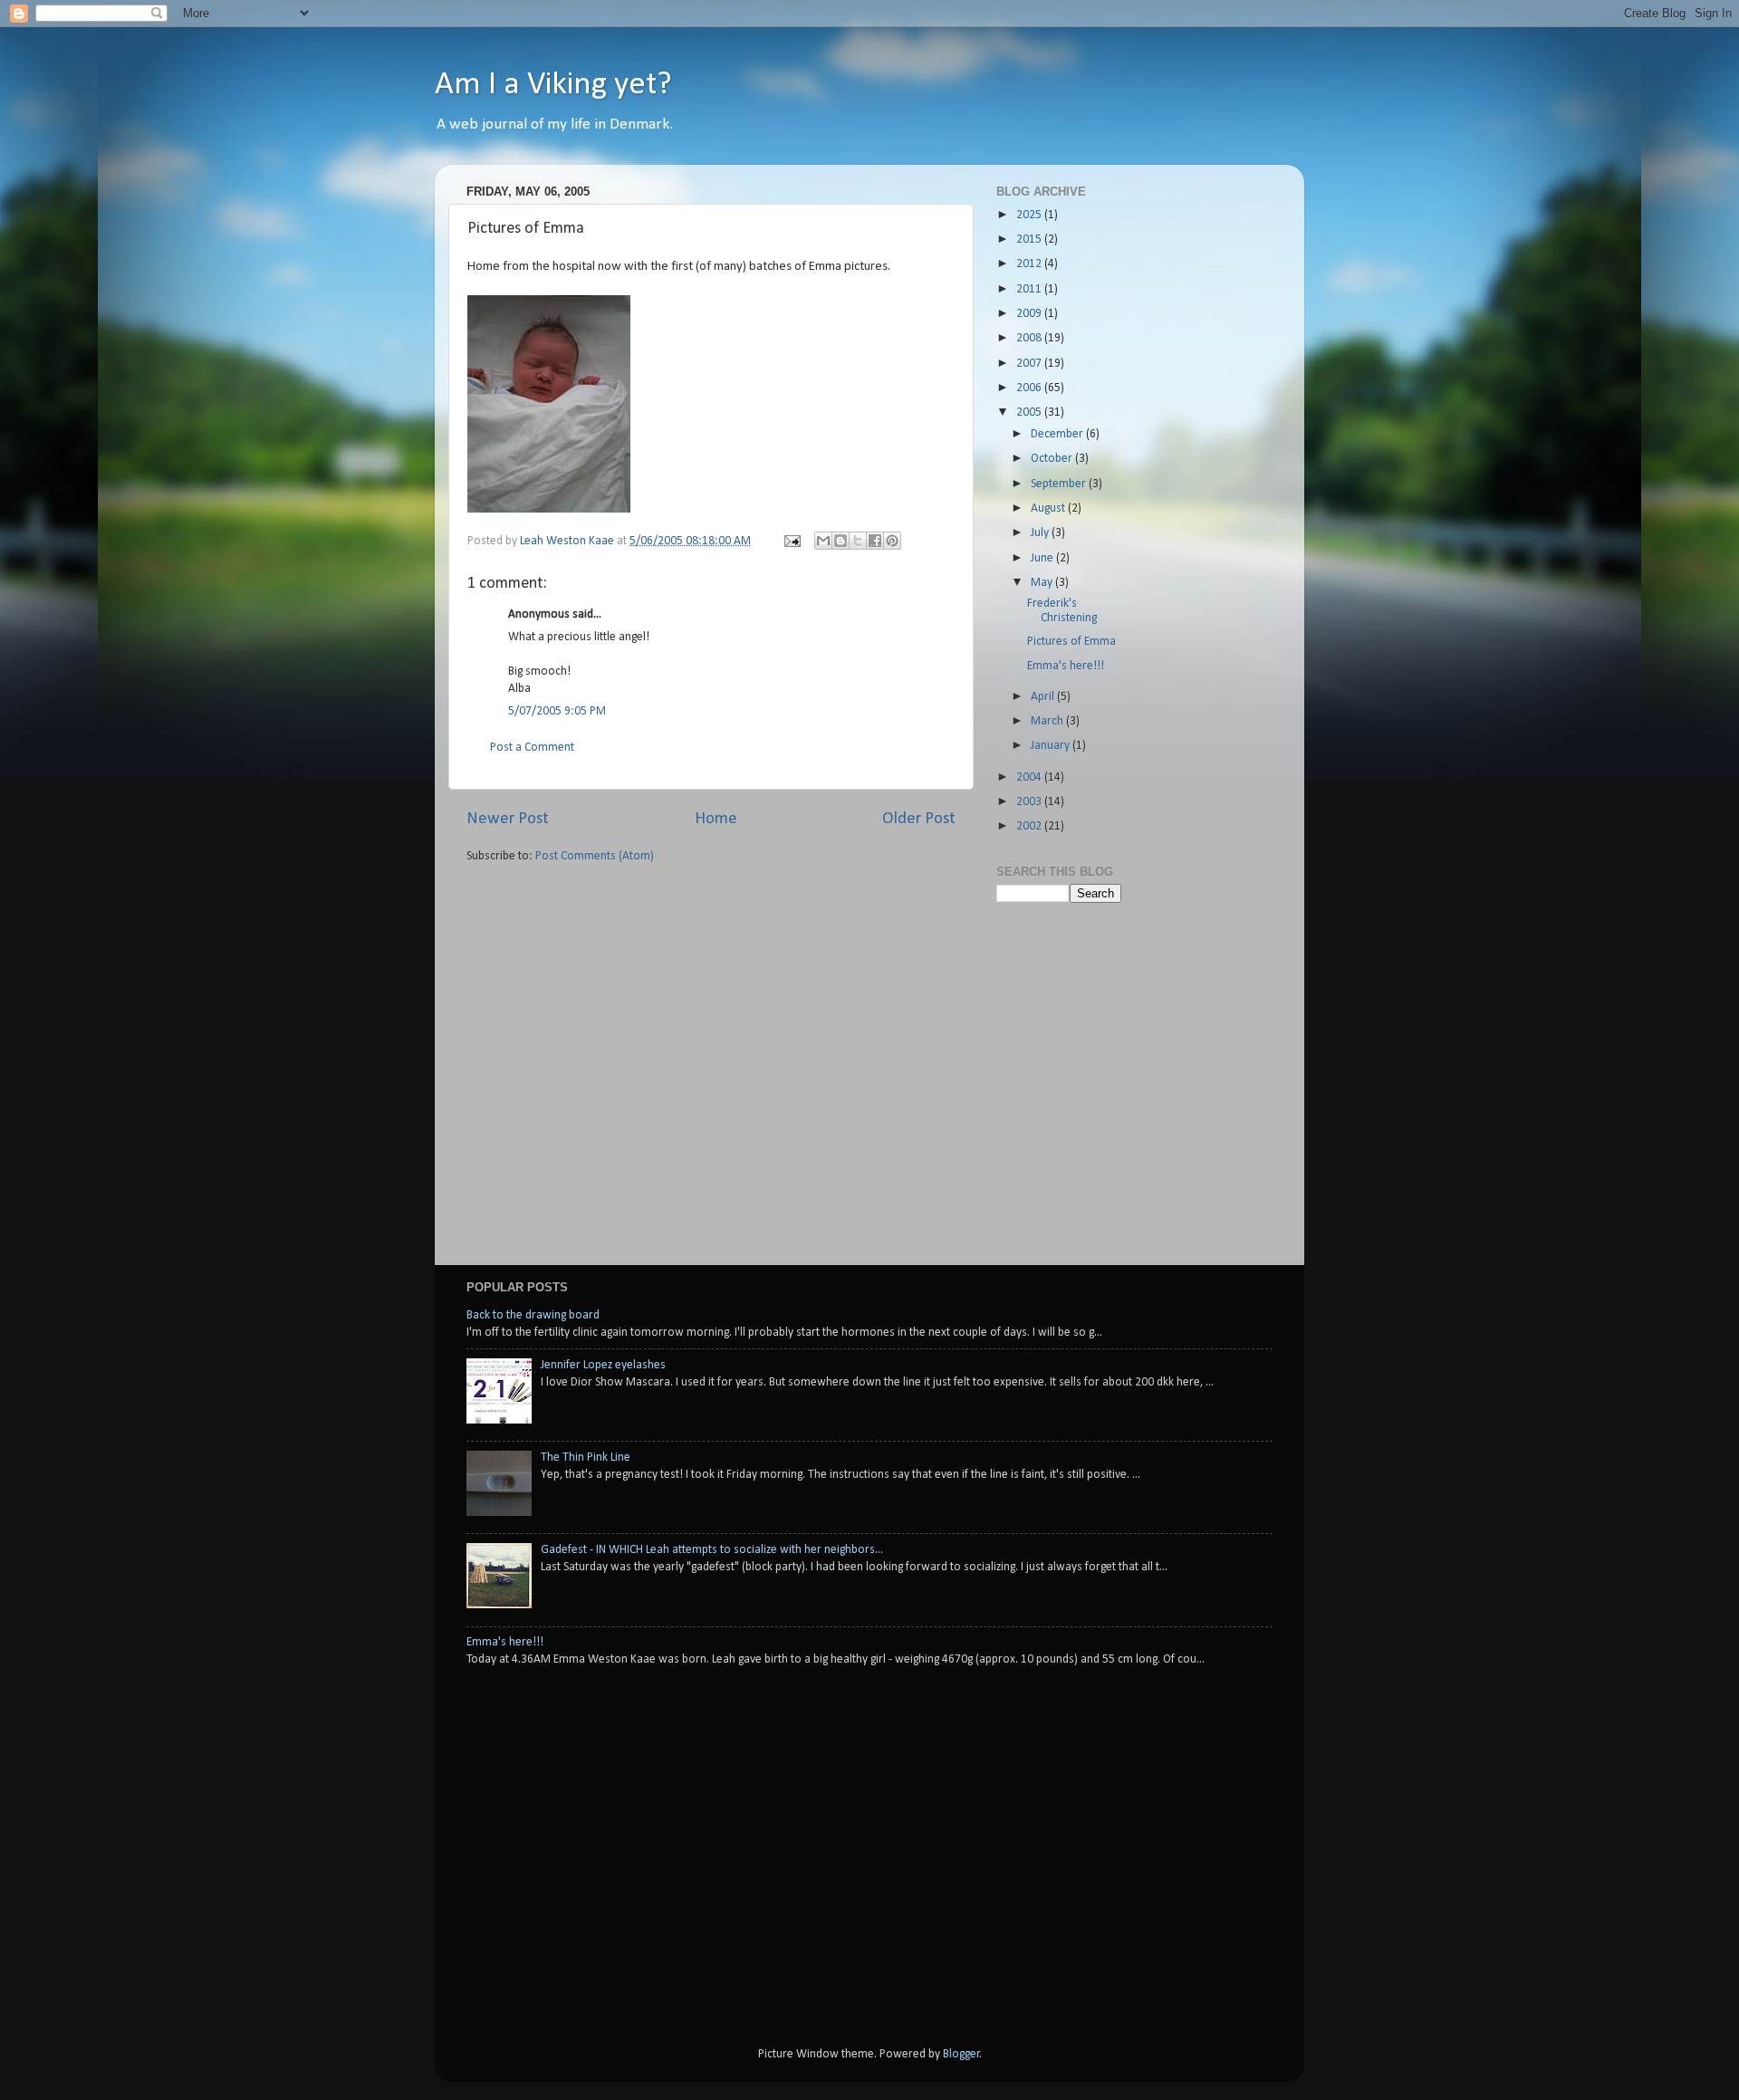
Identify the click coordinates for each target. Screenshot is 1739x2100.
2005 (1030, 412)
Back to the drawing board (533, 1315)
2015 (1030, 240)
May (1043, 583)
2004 (1030, 777)
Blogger (961, 2054)
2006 (1030, 388)
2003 (1030, 802)
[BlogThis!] (841, 541)
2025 (1030, 215)
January (1052, 746)
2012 (1030, 264)
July (1041, 533)
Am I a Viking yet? (553, 85)
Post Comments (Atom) (595, 856)
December (1058, 434)
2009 (1030, 314)
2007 (1030, 364)
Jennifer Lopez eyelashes (603, 1365)
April (1044, 697)
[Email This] (823, 541)
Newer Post (508, 819)
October (1053, 459)
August (1049, 508)
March (1048, 721)
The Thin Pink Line (586, 1458)
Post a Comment (532, 748)
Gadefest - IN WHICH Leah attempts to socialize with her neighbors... (712, 1550)
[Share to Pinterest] (892, 541)
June (1043, 558)
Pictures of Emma (1071, 642)
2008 (1030, 338)
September (1060, 484)
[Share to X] (858, 541)
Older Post (919, 819)
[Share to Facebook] (875, 541)
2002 (1030, 826)
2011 (1030, 289)
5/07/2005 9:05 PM (557, 711)
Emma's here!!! (1066, 666)
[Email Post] (791, 541)
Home (716, 819)
